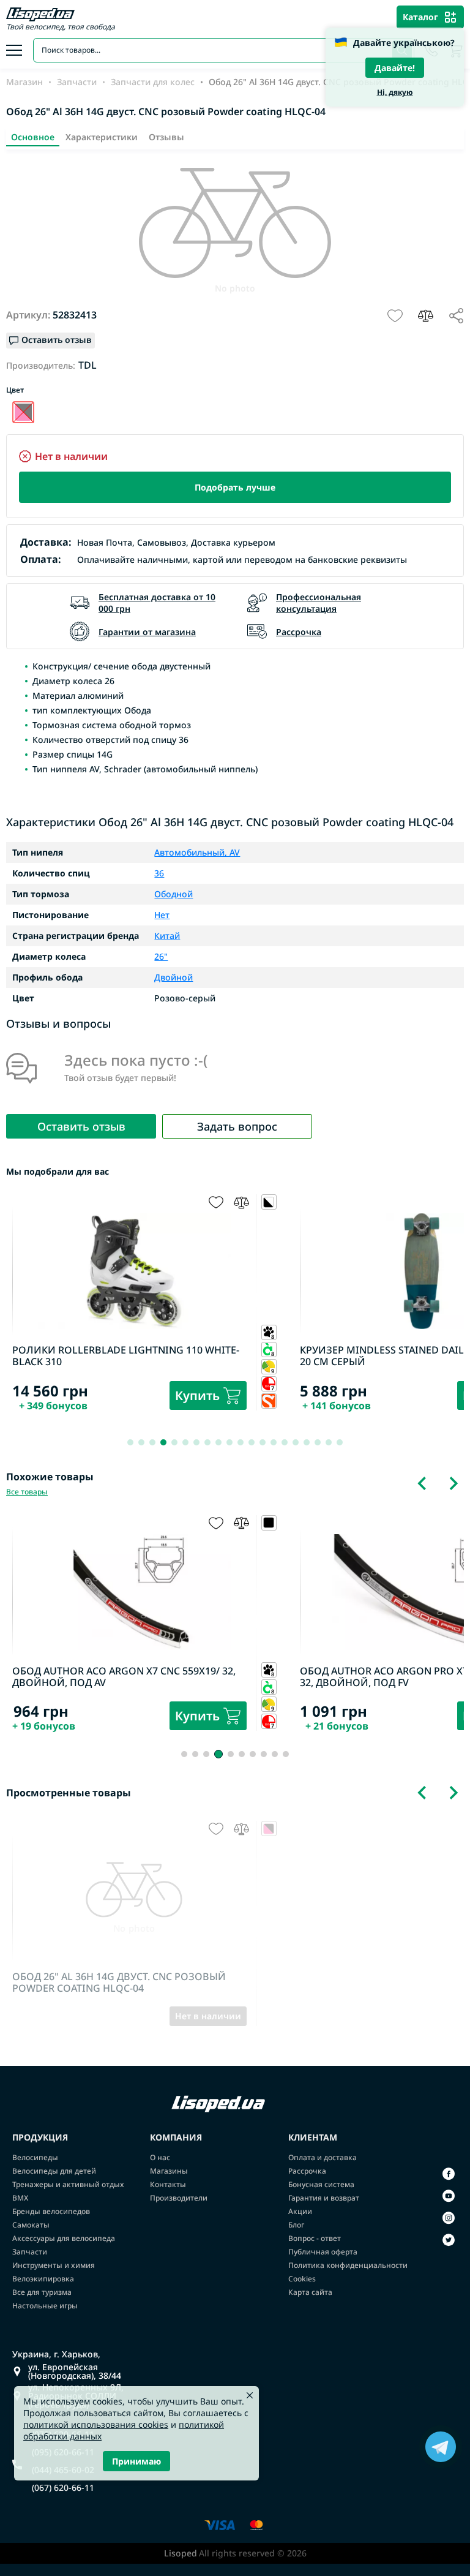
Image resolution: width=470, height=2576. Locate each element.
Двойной (173, 977)
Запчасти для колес (153, 82)
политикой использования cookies (96, 2424)
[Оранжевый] (23, 412)
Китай (167, 936)
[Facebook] (449, 2174)
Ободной (173, 894)
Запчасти (77, 82)
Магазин (24, 82)
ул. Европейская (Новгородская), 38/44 (75, 2371)
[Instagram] (449, 2218)
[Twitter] (449, 2240)
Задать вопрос (237, 1126)
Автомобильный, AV (197, 853)
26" (161, 957)
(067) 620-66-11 (63, 2488)
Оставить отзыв (81, 1126)
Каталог (420, 17)
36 (159, 873)
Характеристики (102, 137)
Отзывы (166, 137)
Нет (162, 915)
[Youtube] (449, 2196)
